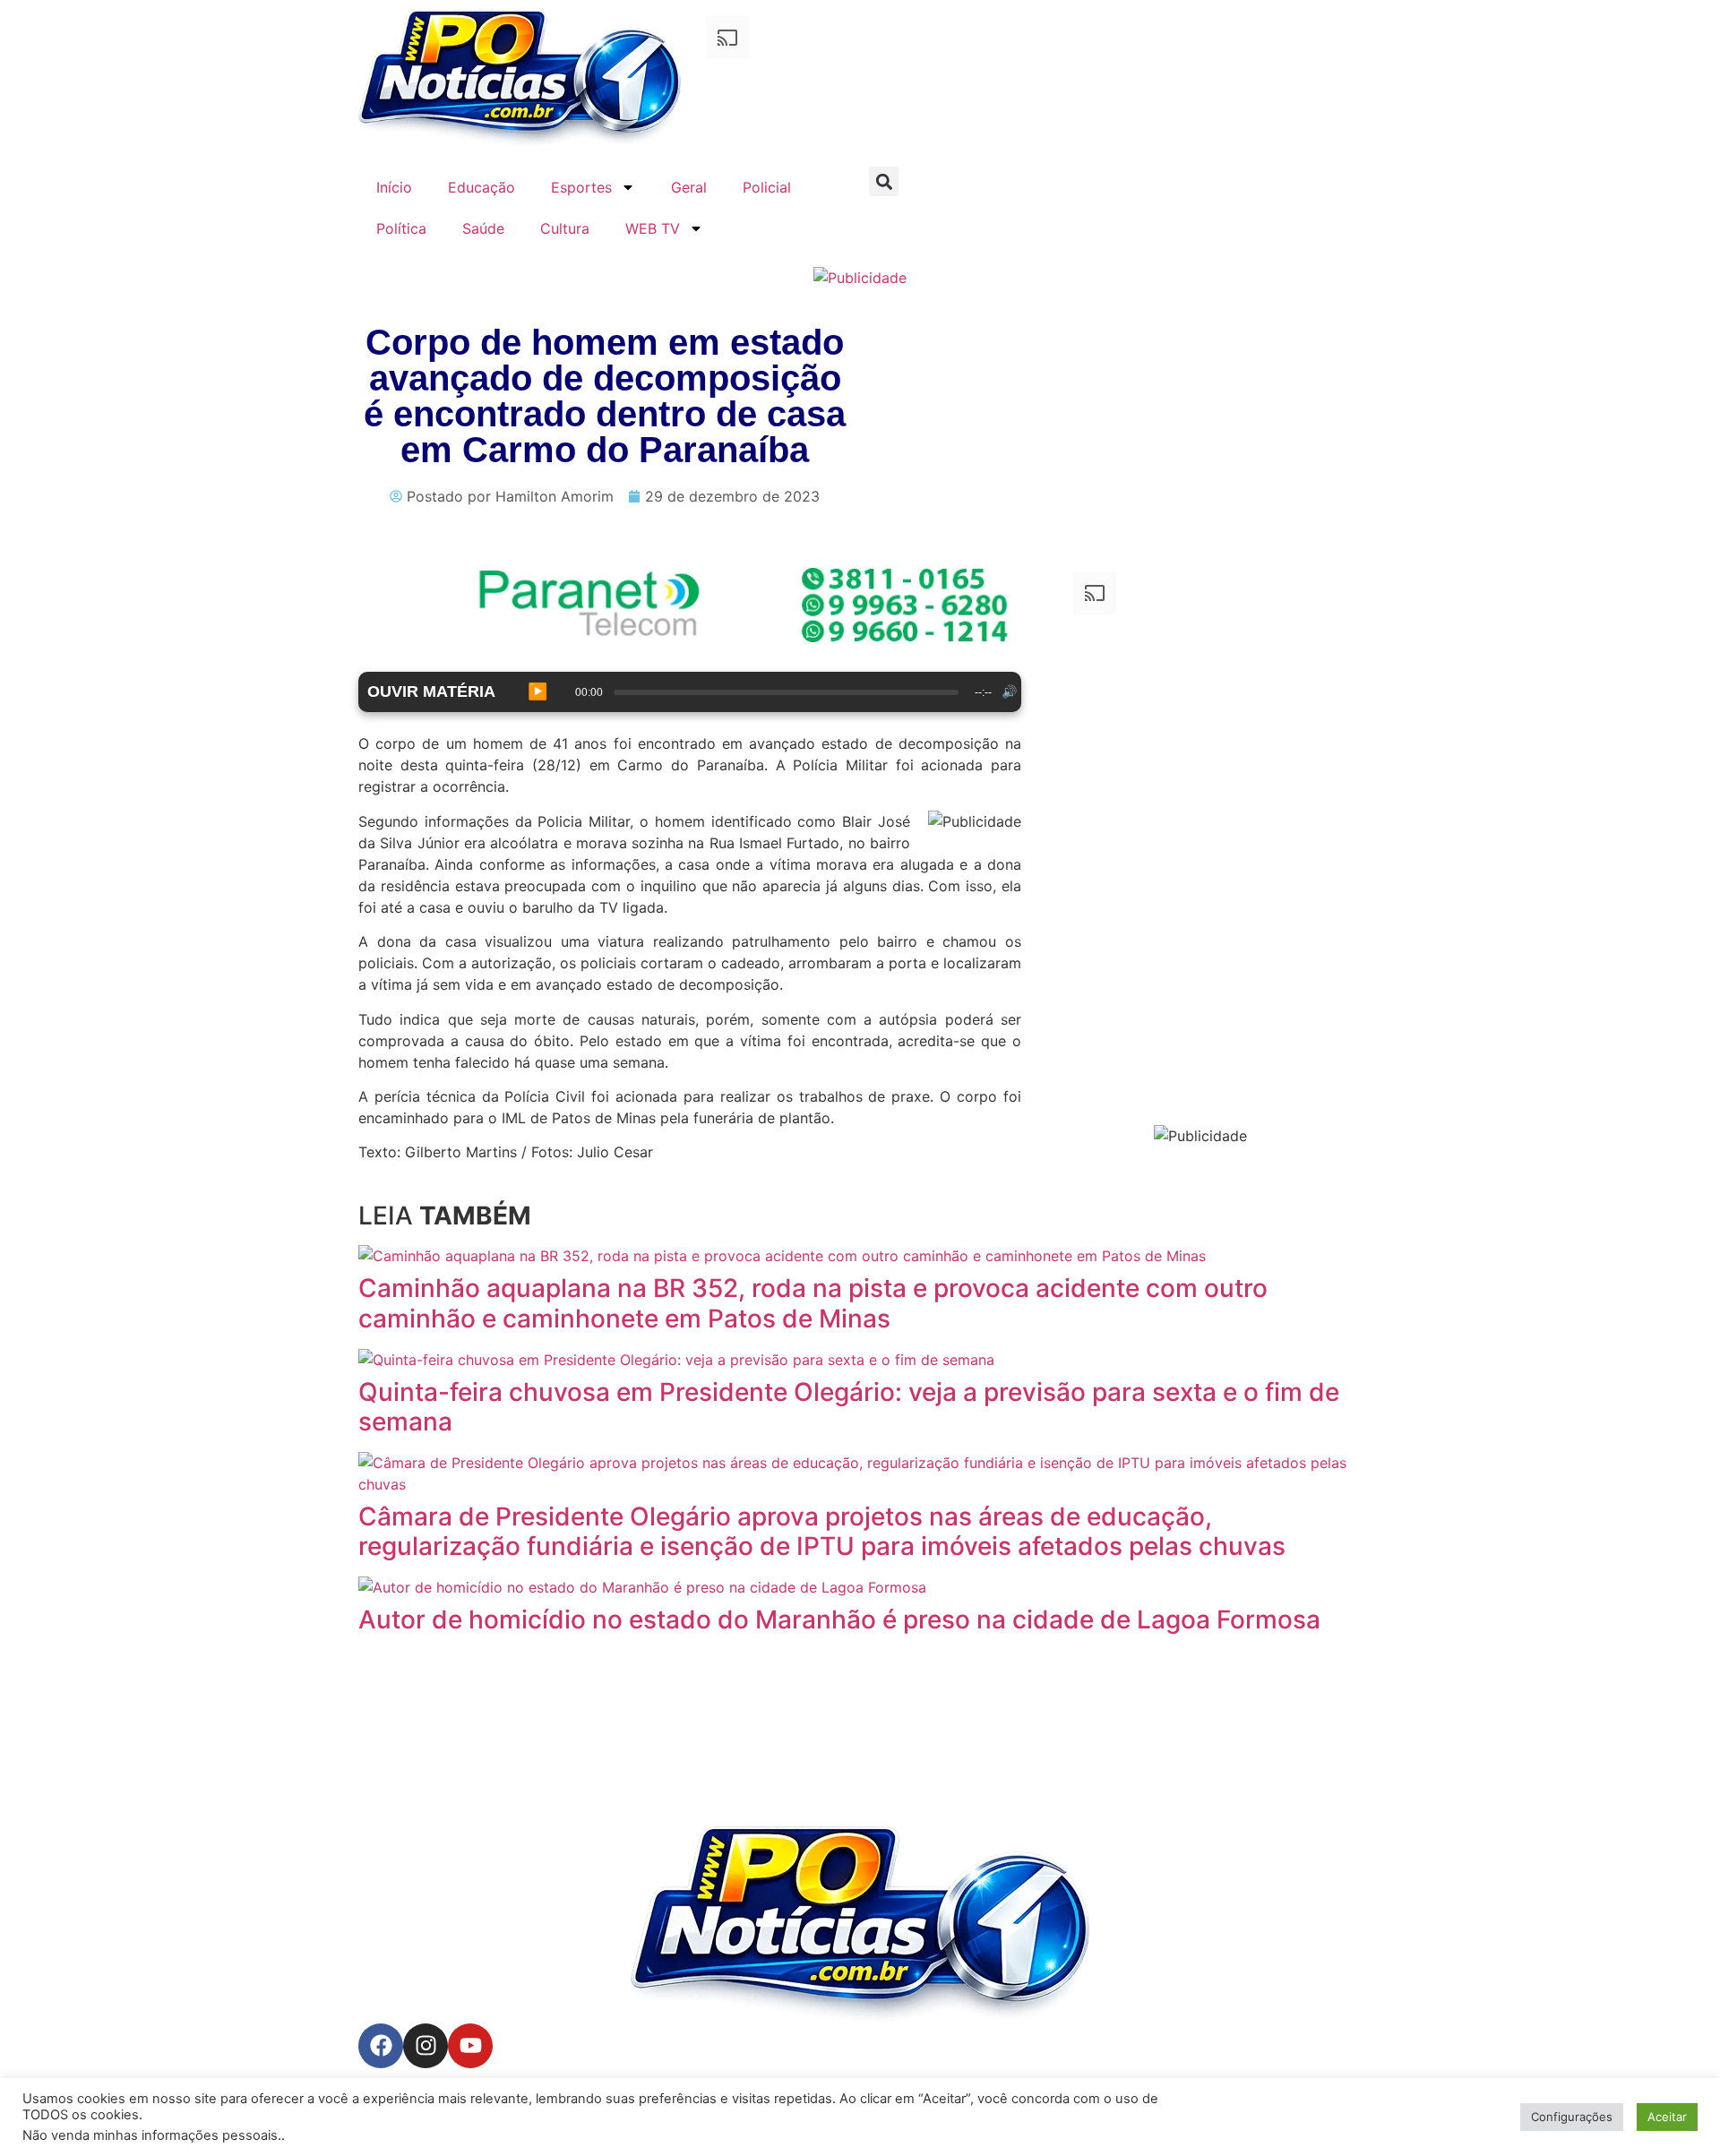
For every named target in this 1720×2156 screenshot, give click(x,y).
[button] (884, 181)
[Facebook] (381, 2046)
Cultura (565, 228)
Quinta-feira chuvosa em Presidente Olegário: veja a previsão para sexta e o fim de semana (849, 1407)
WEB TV (653, 228)
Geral (689, 187)
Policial (767, 187)
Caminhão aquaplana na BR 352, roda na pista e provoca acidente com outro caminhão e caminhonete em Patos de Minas (813, 1303)
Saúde (483, 228)
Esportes (581, 187)
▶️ (537, 691)
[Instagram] (426, 2046)
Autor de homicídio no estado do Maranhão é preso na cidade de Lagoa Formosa (839, 1619)
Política (401, 228)
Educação (482, 187)
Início (394, 187)
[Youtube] (470, 2046)
